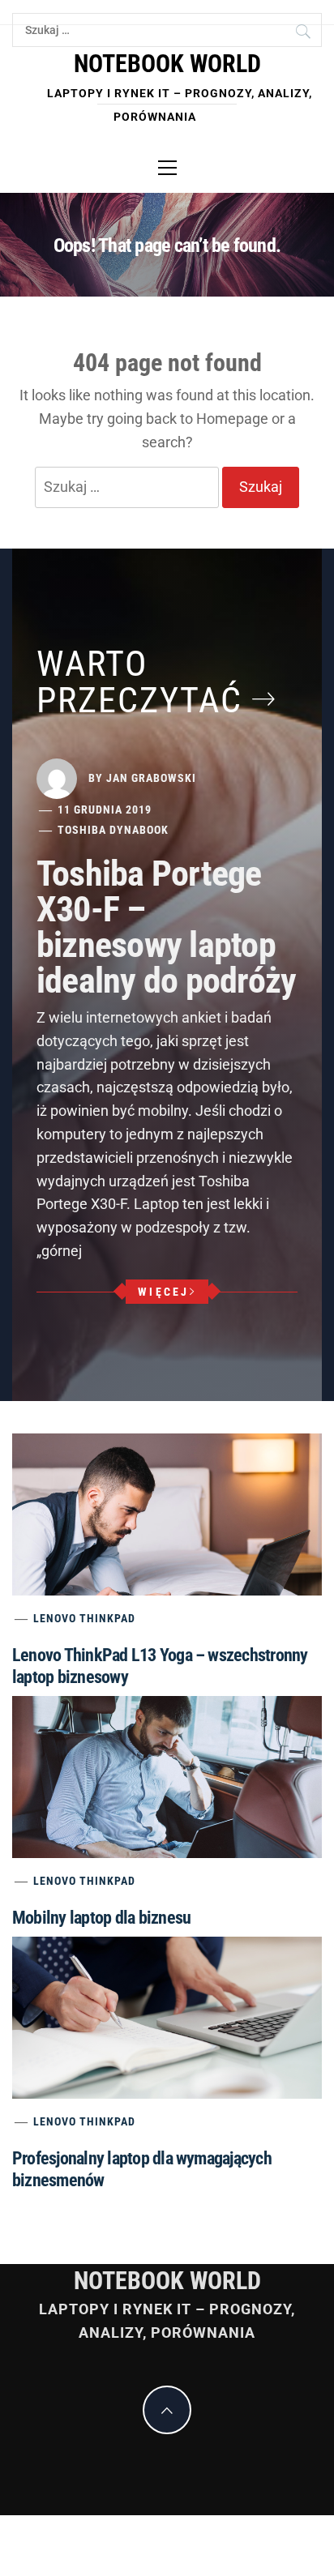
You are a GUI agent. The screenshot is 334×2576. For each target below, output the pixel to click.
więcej (164, 1292)
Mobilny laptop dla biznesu (101, 1918)
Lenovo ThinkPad (84, 1618)
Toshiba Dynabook (113, 830)
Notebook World (167, 64)
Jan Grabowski (151, 777)
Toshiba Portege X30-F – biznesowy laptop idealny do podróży (166, 927)
